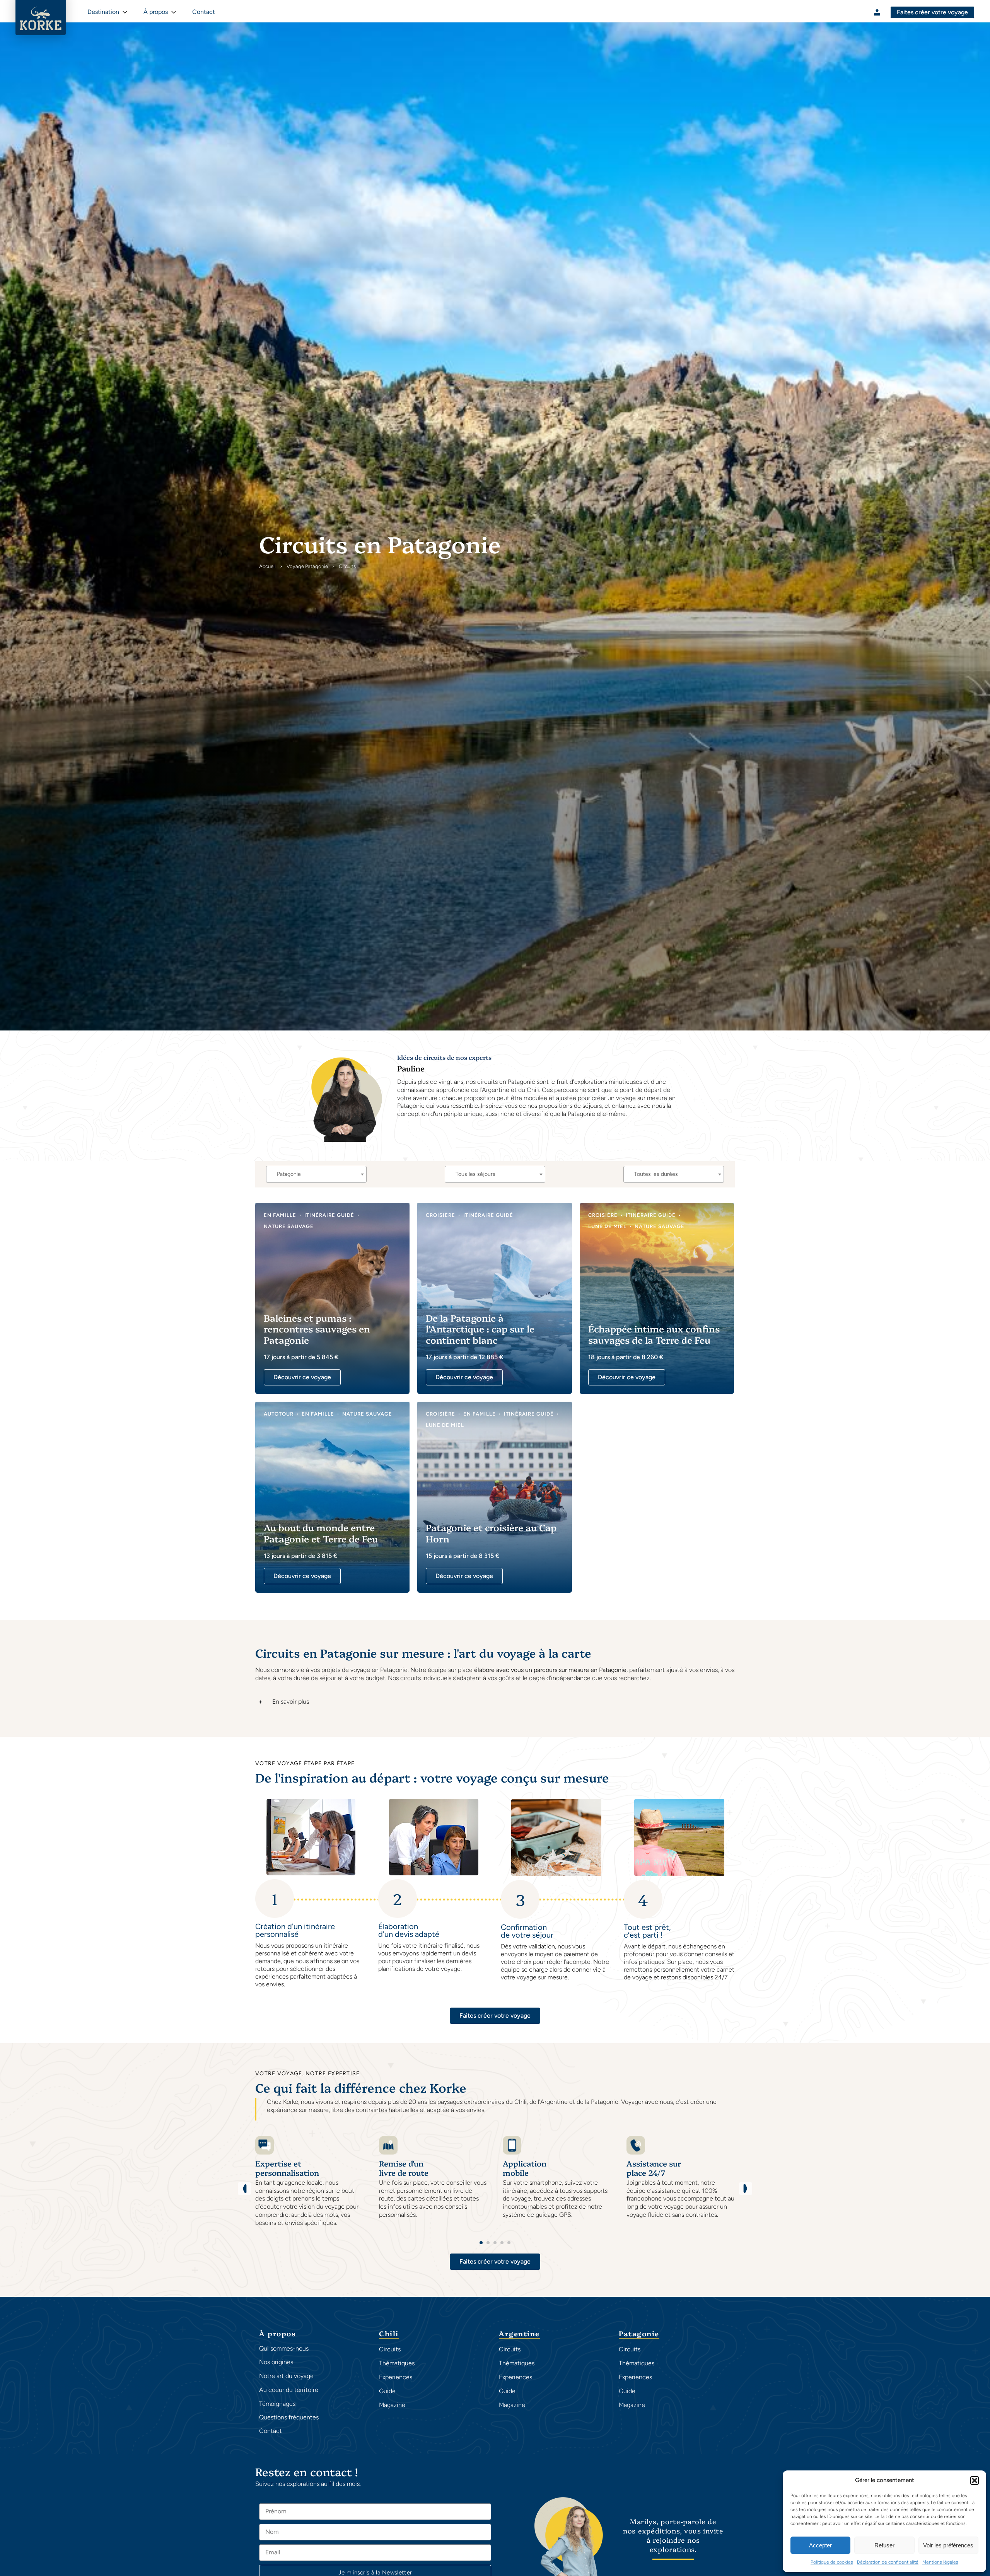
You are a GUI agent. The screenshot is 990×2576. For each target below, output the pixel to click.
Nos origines (276, 2362)
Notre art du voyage (286, 2376)
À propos (156, 12)
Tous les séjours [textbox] (475, 1174)
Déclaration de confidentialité (888, 2562)
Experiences (396, 2377)
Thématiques (397, 2363)
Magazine (392, 2405)
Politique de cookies (832, 2562)
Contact (271, 2431)
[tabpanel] (309, 2185)
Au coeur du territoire (289, 2390)
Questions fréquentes (289, 2417)
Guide (387, 2391)
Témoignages (277, 2404)
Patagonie (639, 2334)
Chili (389, 2334)
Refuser (884, 2545)
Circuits (390, 2349)
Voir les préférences (948, 2545)
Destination (103, 12)
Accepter (820, 2545)
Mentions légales (940, 2562)
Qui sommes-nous (284, 2348)
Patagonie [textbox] (289, 1174)
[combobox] (316, 1174)
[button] (975, 2480)
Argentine (519, 2334)
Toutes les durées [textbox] (656, 1174)
